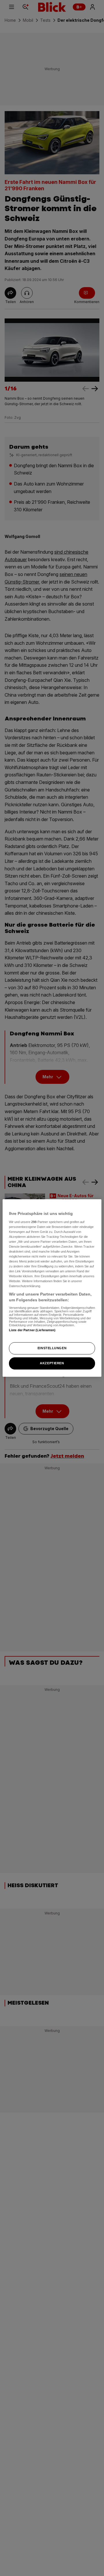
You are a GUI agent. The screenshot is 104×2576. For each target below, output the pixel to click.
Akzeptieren (52, 1363)
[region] (52, 1288)
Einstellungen (52, 1348)
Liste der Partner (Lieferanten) (32, 1330)
